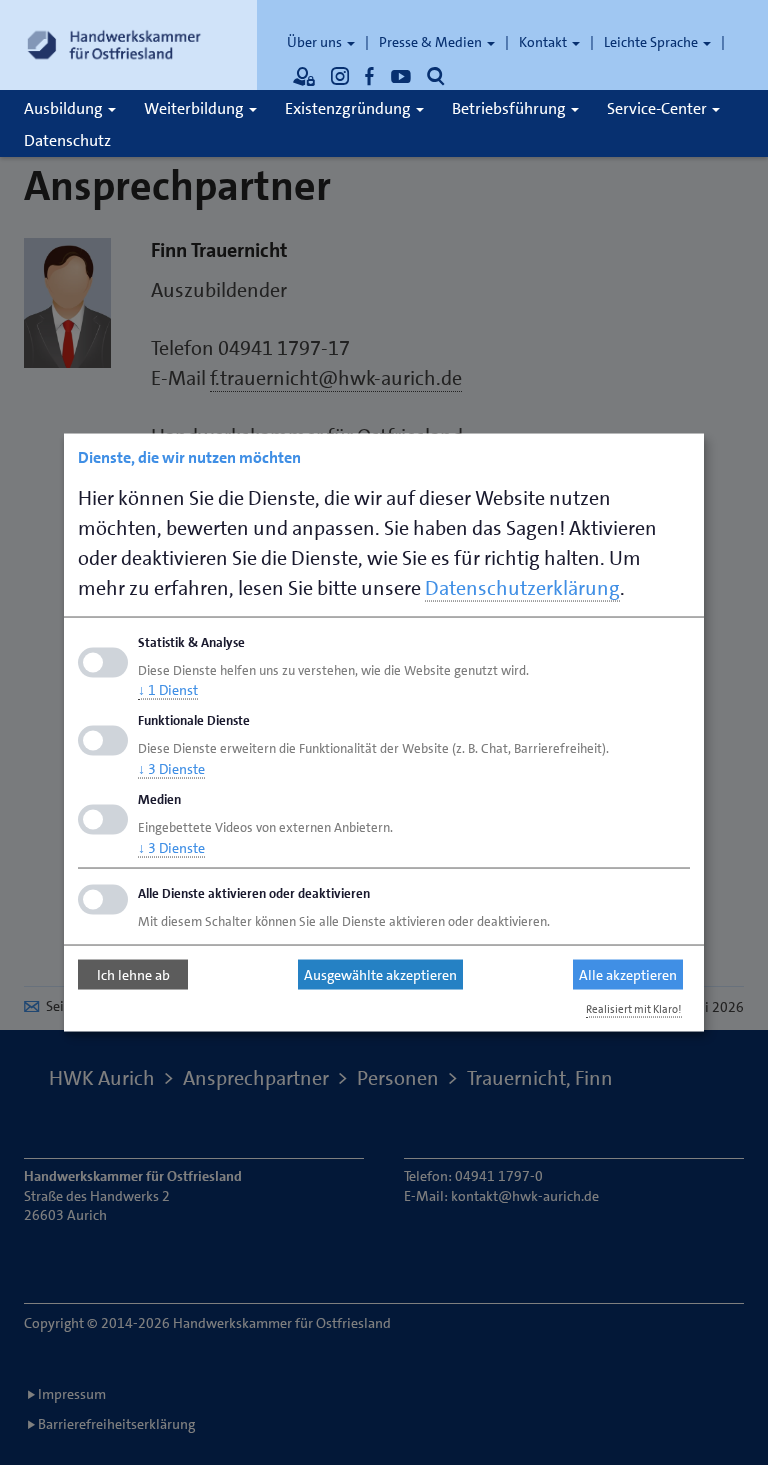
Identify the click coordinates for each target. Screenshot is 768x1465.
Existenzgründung (349, 108)
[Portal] (304, 76)
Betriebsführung (510, 108)
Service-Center (658, 108)
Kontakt (544, 42)
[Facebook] (370, 76)
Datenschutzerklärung (522, 587)
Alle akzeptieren (628, 975)
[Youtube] (401, 76)
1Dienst (168, 690)
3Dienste (171, 769)
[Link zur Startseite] (114, 45)
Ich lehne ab (133, 975)
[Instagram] (340, 76)
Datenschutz (67, 140)
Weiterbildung (195, 108)
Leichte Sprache (652, 42)
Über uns (316, 42)
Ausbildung (65, 108)
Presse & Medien (432, 42)
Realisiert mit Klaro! (634, 1008)
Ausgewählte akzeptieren (380, 975)
